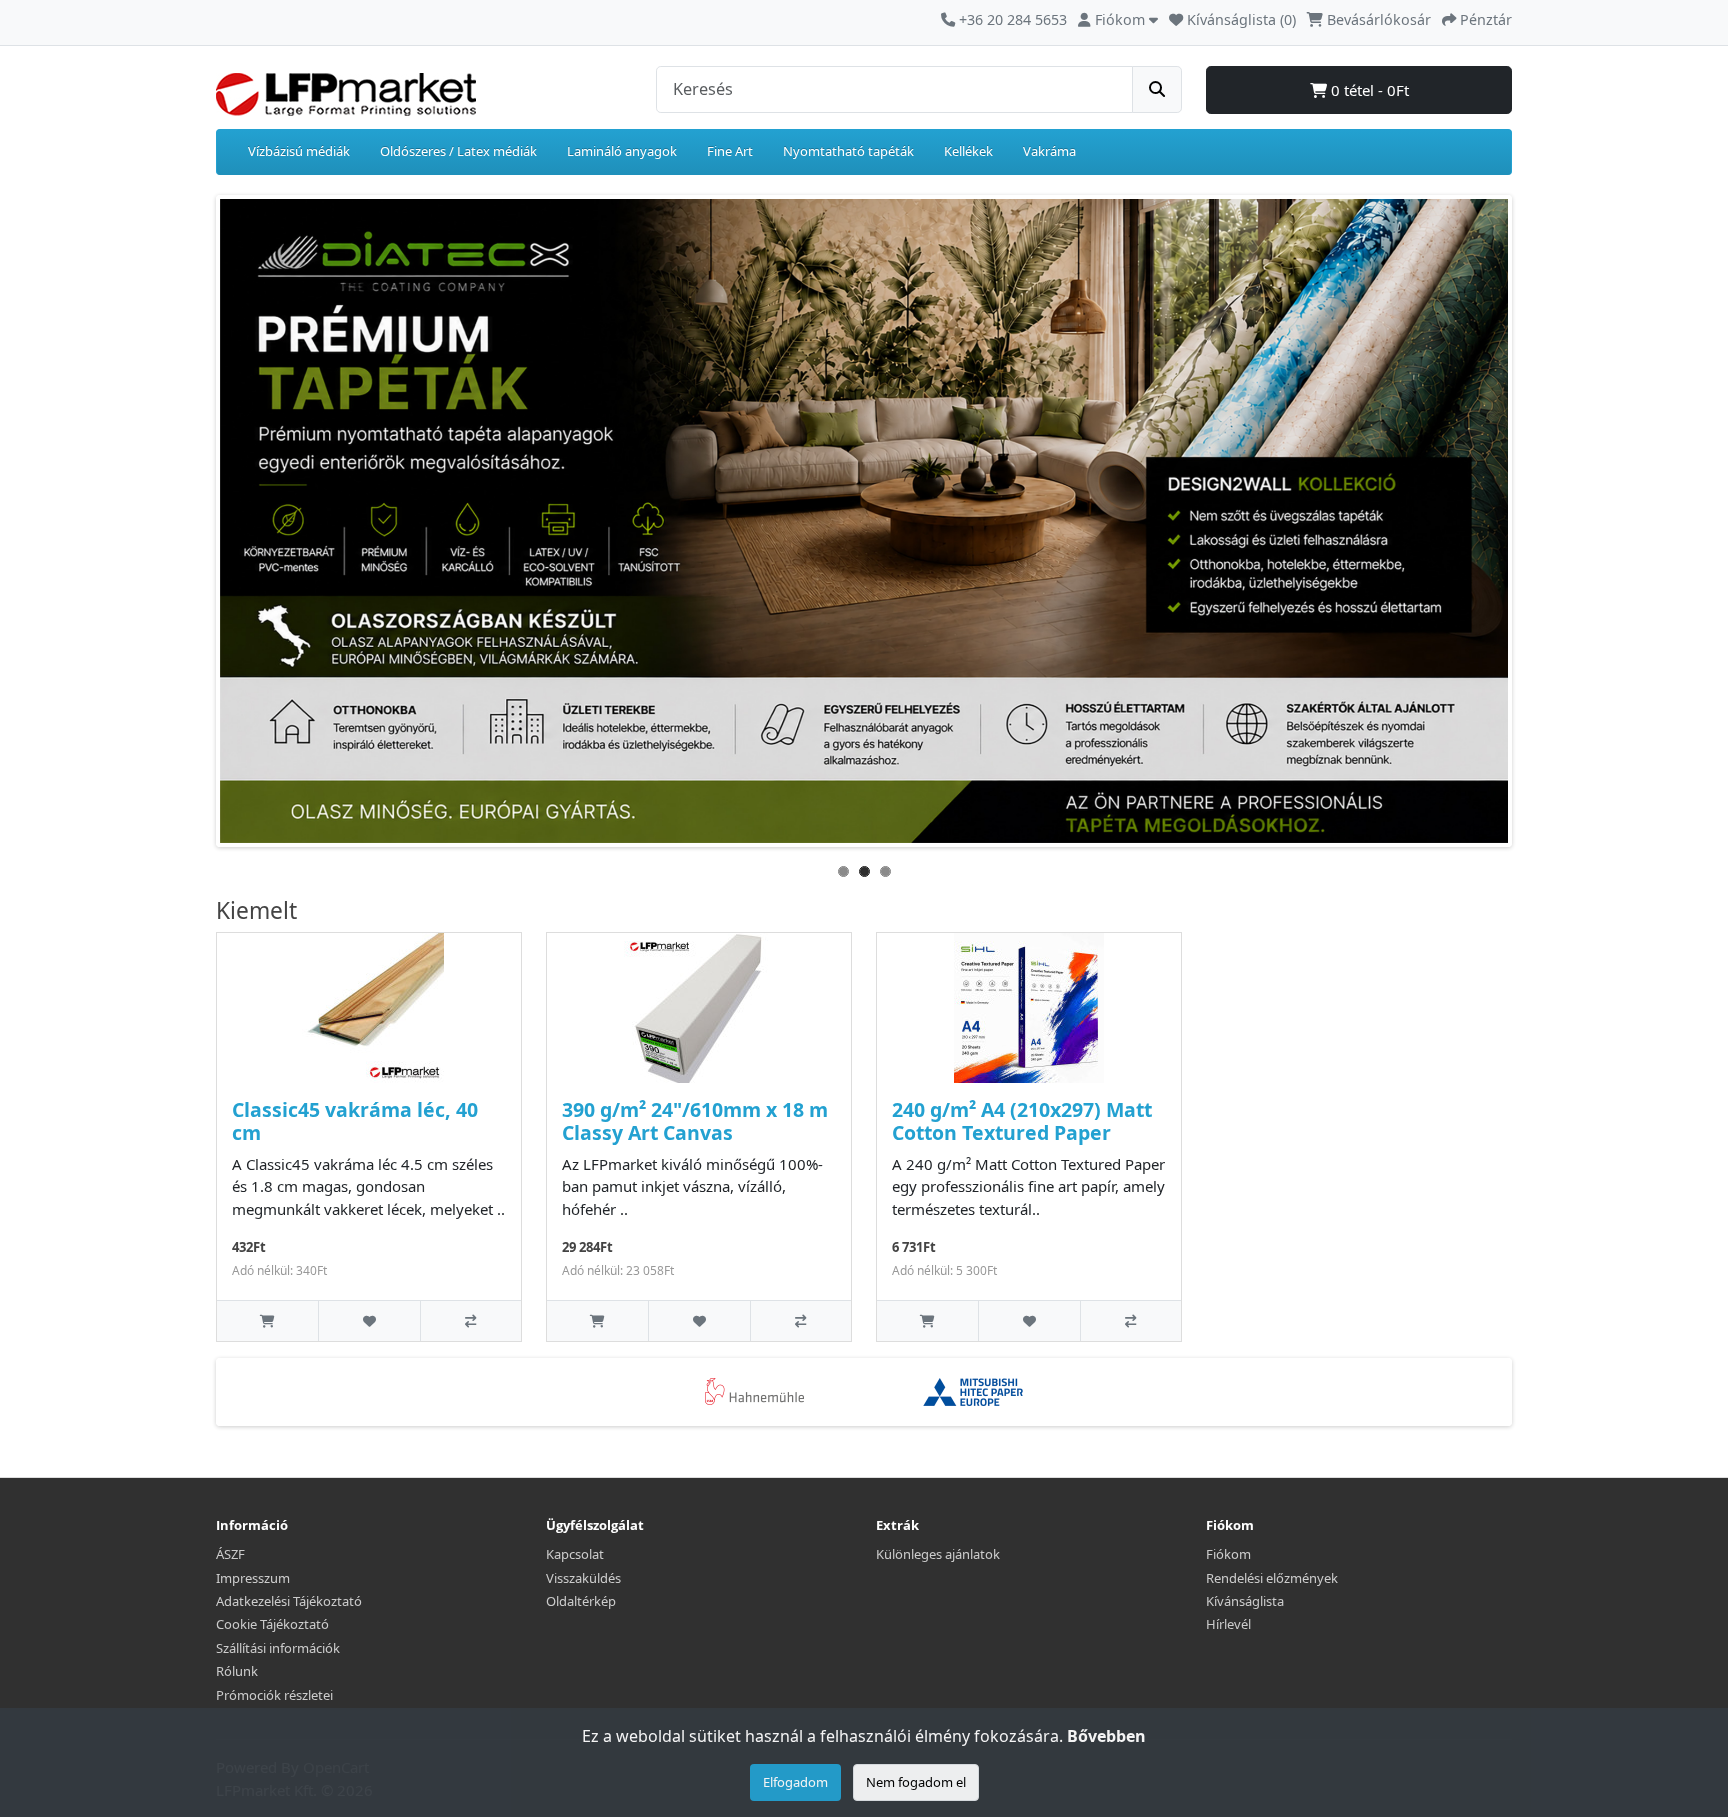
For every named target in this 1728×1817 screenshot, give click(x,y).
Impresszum (253, 1578)
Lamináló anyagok (622, 151)
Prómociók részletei (274, 1695)
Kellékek (968, 151)
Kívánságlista (1245, 1601)
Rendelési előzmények (1272, 1578)
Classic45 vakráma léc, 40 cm (355, 1121)
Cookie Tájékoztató (272, 1624)
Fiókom (1228, 1554)
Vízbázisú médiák (299, 151)
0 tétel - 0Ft (1368, 90)
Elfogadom (795, 1782)
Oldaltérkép (581, 1601)
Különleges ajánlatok (938, 1554)
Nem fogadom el (916, 1782)
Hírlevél (1228, 1624)
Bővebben (1106, 1736)
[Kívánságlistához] (368, 1320)
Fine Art (730, 151)
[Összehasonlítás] (470, 1320)
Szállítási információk (278, 1648)
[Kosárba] (267, 1320)
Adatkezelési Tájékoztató (289, 1601)
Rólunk (237, 1671)
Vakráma (1049, 151)
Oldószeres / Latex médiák (458, 151)
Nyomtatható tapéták (848, 151)
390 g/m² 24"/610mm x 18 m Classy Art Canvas (695, 1121)
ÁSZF (230, 1554)
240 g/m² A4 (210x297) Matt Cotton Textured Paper (1022, 1121)
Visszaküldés (583, 1578)
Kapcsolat (575, 1554)
